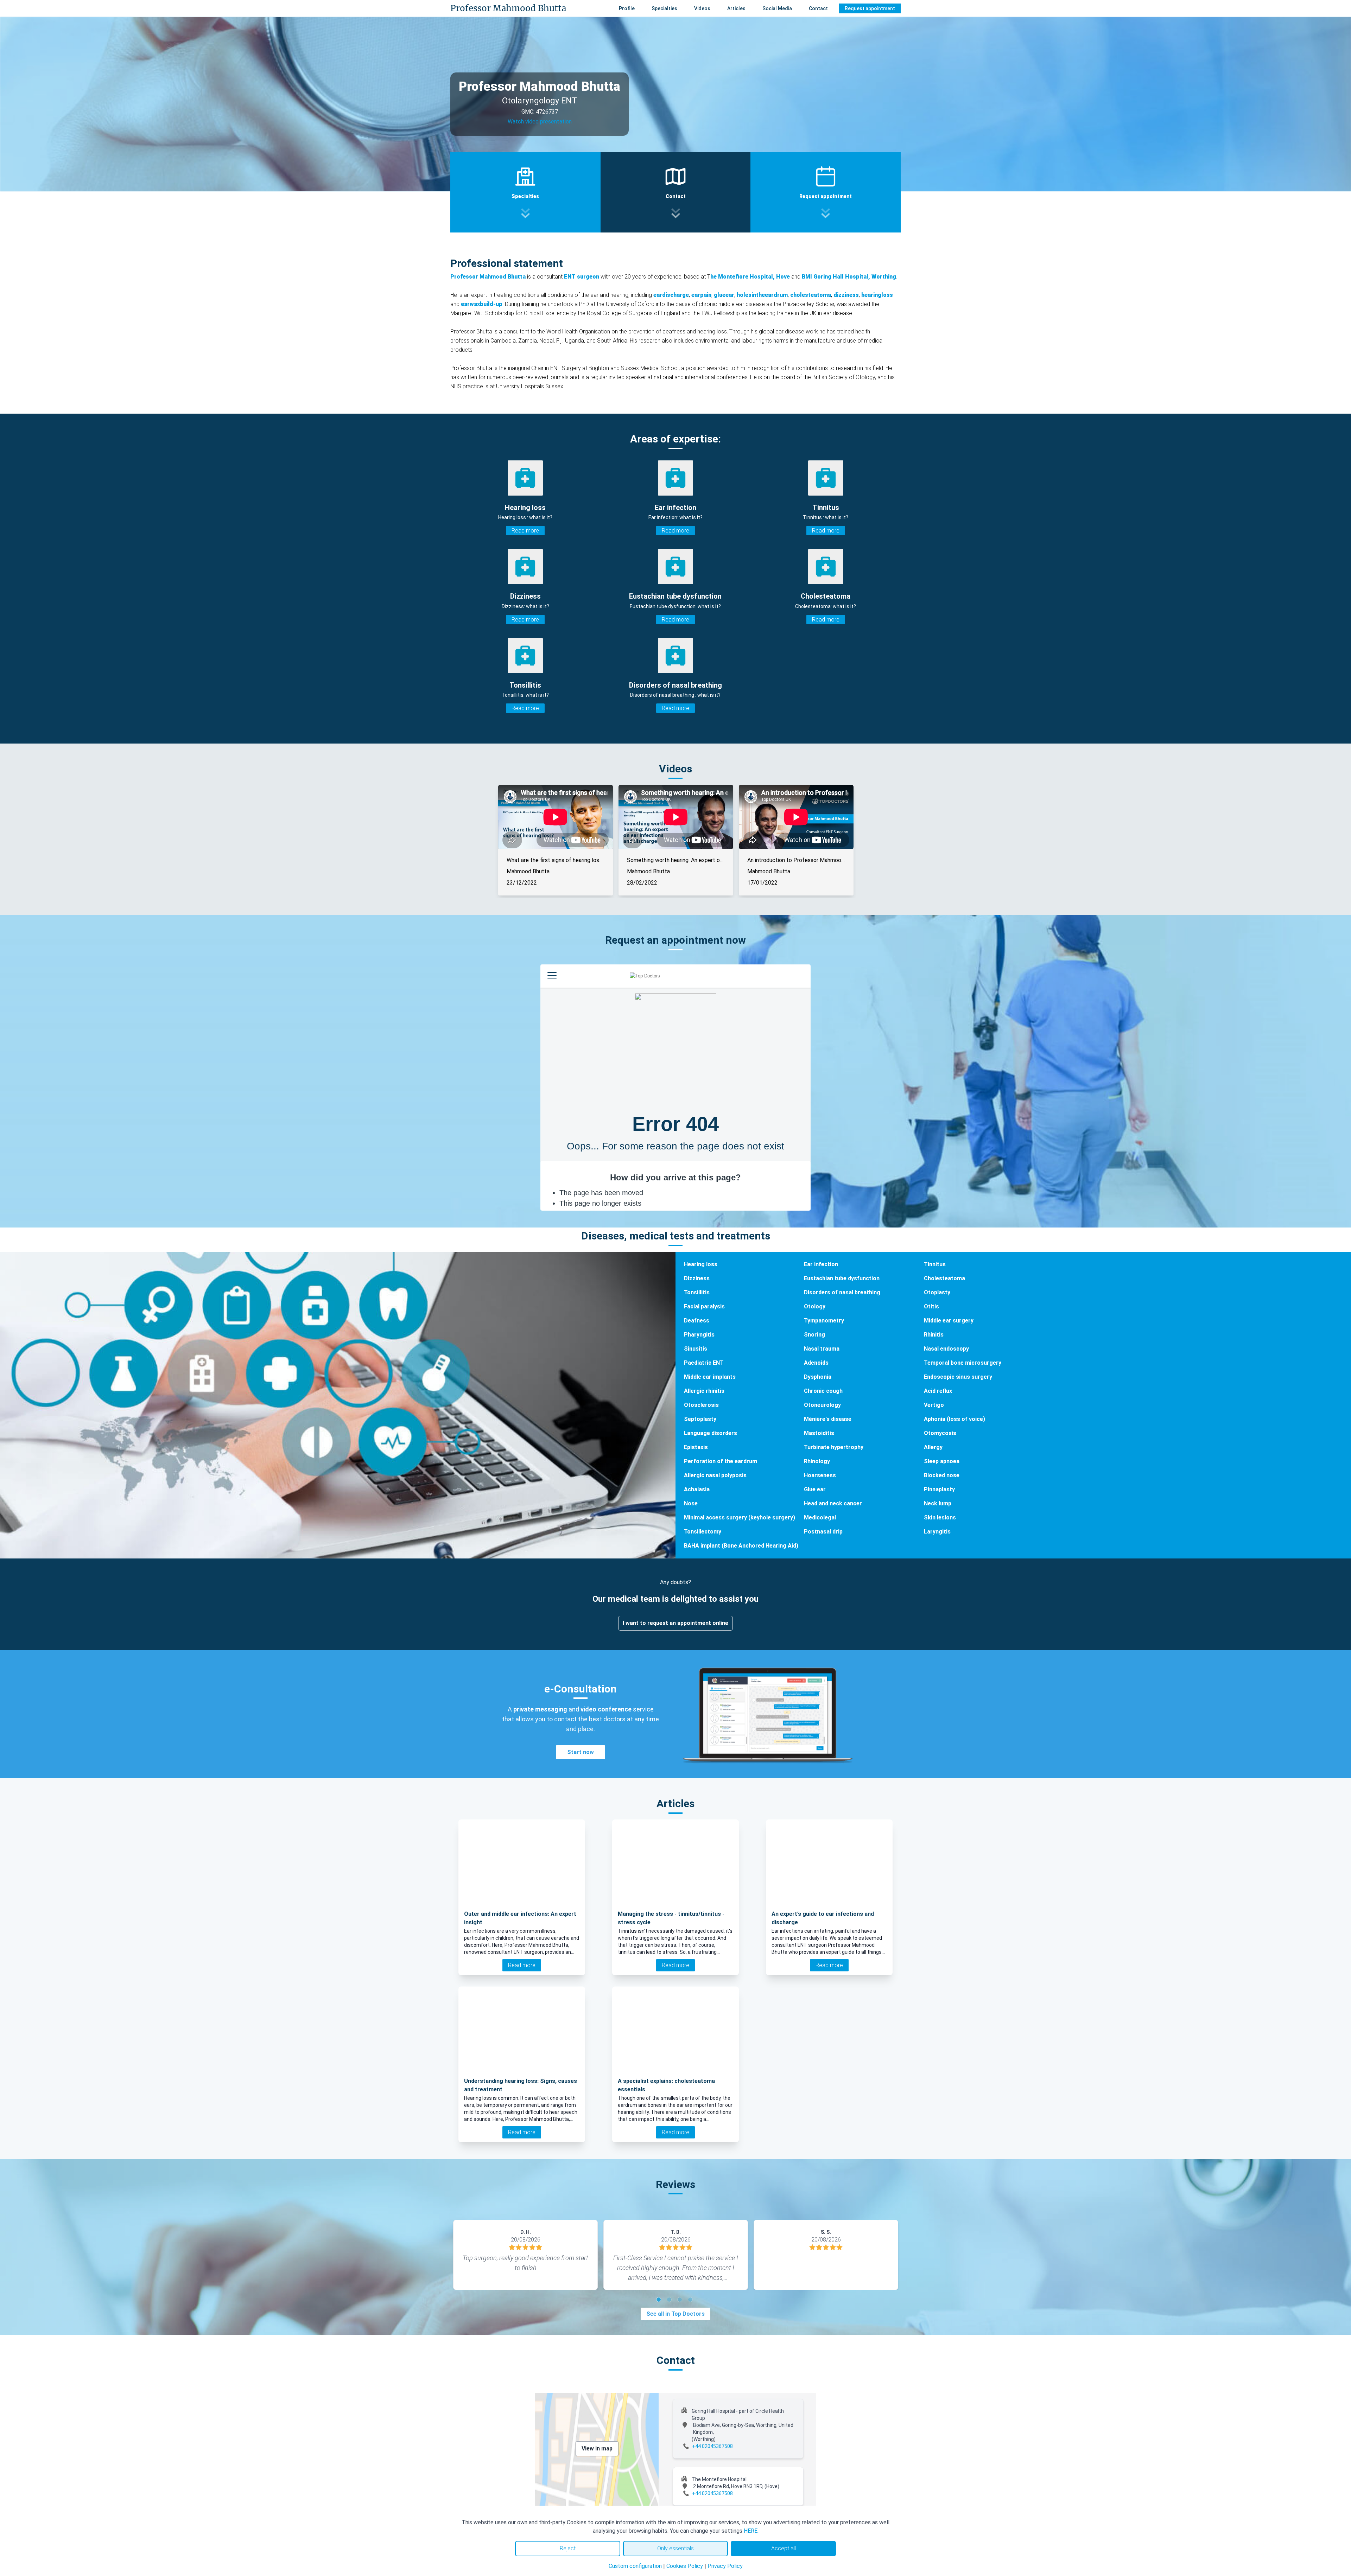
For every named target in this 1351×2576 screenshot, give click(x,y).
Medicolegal (820, 1517)
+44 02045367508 (712, 2446)
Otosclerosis (701, 1405)
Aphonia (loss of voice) (954, 1419)
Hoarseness (820, 1475)
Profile (627, 8)
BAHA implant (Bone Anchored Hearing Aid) (741, 1546)
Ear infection (821, 1264)
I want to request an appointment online (675, 1623)
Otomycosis (940, 1433)
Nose (691, 1503)
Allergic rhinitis (704, 1391)
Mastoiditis (819, 1433)
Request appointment (870, 8)
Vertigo (934, 1405)
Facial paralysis (704, 1306)
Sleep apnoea (942, 1461)
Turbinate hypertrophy (834, 1447)
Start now (581, 1752)
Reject (568, 2548)
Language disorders (711, 1433)
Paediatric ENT (704, 1363)
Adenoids (816, 1363)
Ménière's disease (828, 1419)
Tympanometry (824, 1321)
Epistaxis (696, 1447)
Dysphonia (818, 1377)
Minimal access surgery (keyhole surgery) (740, 1517)
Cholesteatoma (944, 1278)
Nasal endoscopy (946, 1349)
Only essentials (675, 2548)
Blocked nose (942, 1475)
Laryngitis (937, 1532)
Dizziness (697, 1278)
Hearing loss (701, 1264)
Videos (702, 8)
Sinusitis (696, 1349)
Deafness (697, 1321)
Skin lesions (940, 1517)
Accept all (784, 2548)
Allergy (933, 1447)
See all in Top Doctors (675, 2314)
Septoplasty (700, 1419)
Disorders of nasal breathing (842, 1292)
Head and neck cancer (833, 1503)
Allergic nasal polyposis (715, 1475)
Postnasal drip (823, 1532)
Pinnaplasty (939, 1489)
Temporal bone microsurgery (963, 1363)
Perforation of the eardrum (721, 1461)
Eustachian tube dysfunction (842, 1278)
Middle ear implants (710, 1377)
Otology (815, 1306)
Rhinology (817, 1461)
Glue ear (815, 1489)
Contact (818, 8)
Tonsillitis (697, 1292)
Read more (525, 531)
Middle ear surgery (949, 1321)
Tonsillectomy (703, 1532)
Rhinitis (934, 1335)
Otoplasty (937, 1292)
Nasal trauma (822, 1349)
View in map (597, 2449)
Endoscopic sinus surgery (958, 1377)
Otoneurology (822, 1405)
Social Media (777, 8)
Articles (736, 8)
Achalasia (697, 1489)
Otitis (931, 1306)
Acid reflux (938, 1391)
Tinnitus (935, 1264)
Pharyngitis (699, 1335)
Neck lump (938, 1503)
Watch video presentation (540, 122)
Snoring (814, 1335)
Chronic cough (823, 1391)
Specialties (664, 8)
